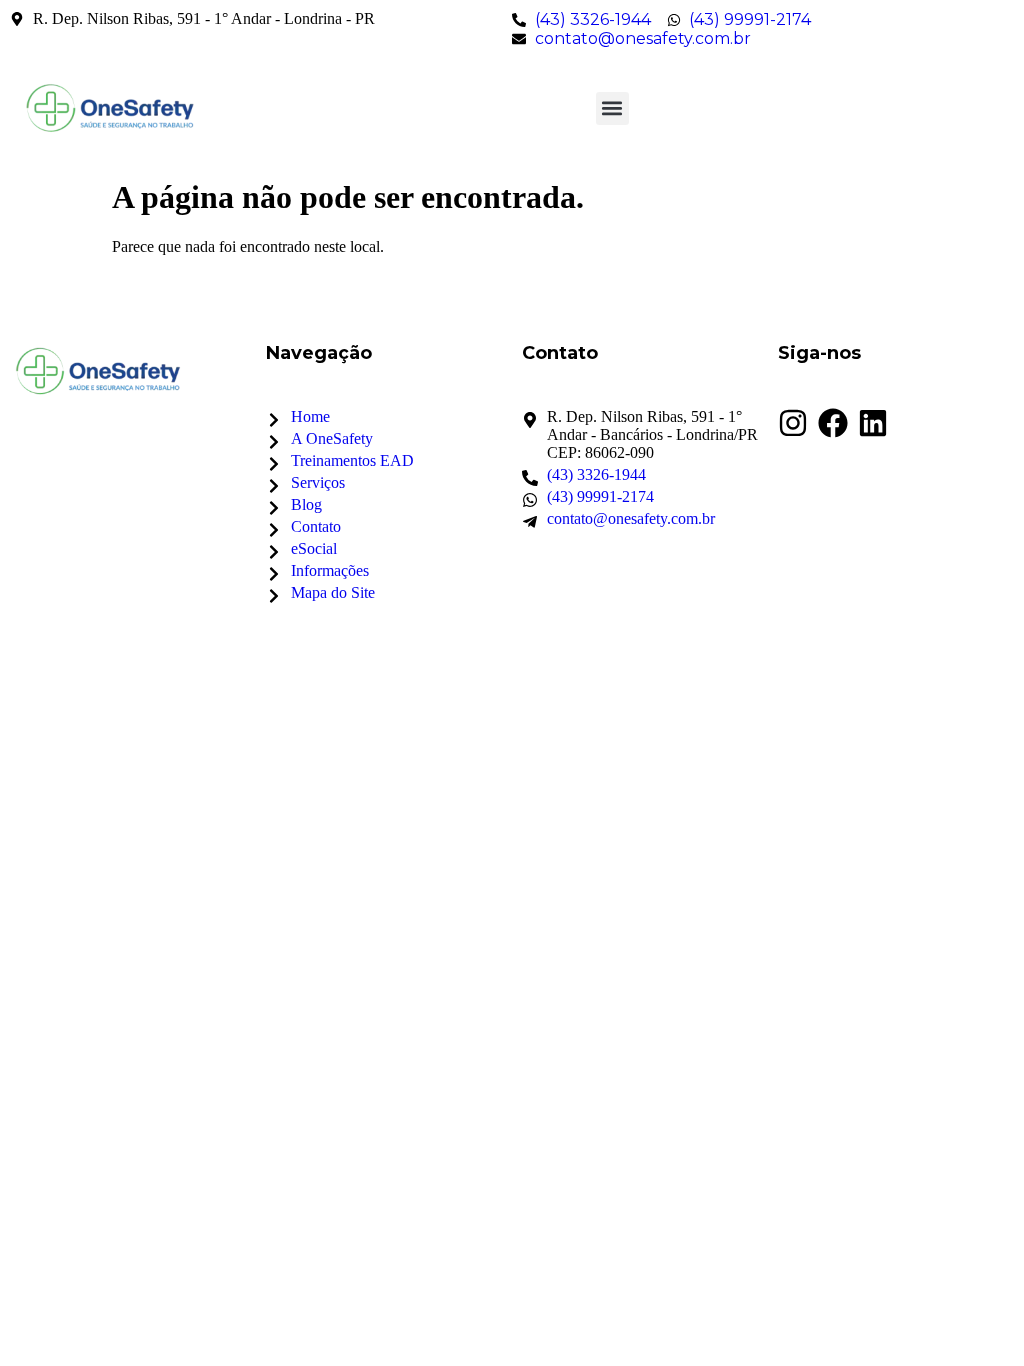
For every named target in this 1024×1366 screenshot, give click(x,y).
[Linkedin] (873, 423)
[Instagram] (793, 423)
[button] (612, 108)
